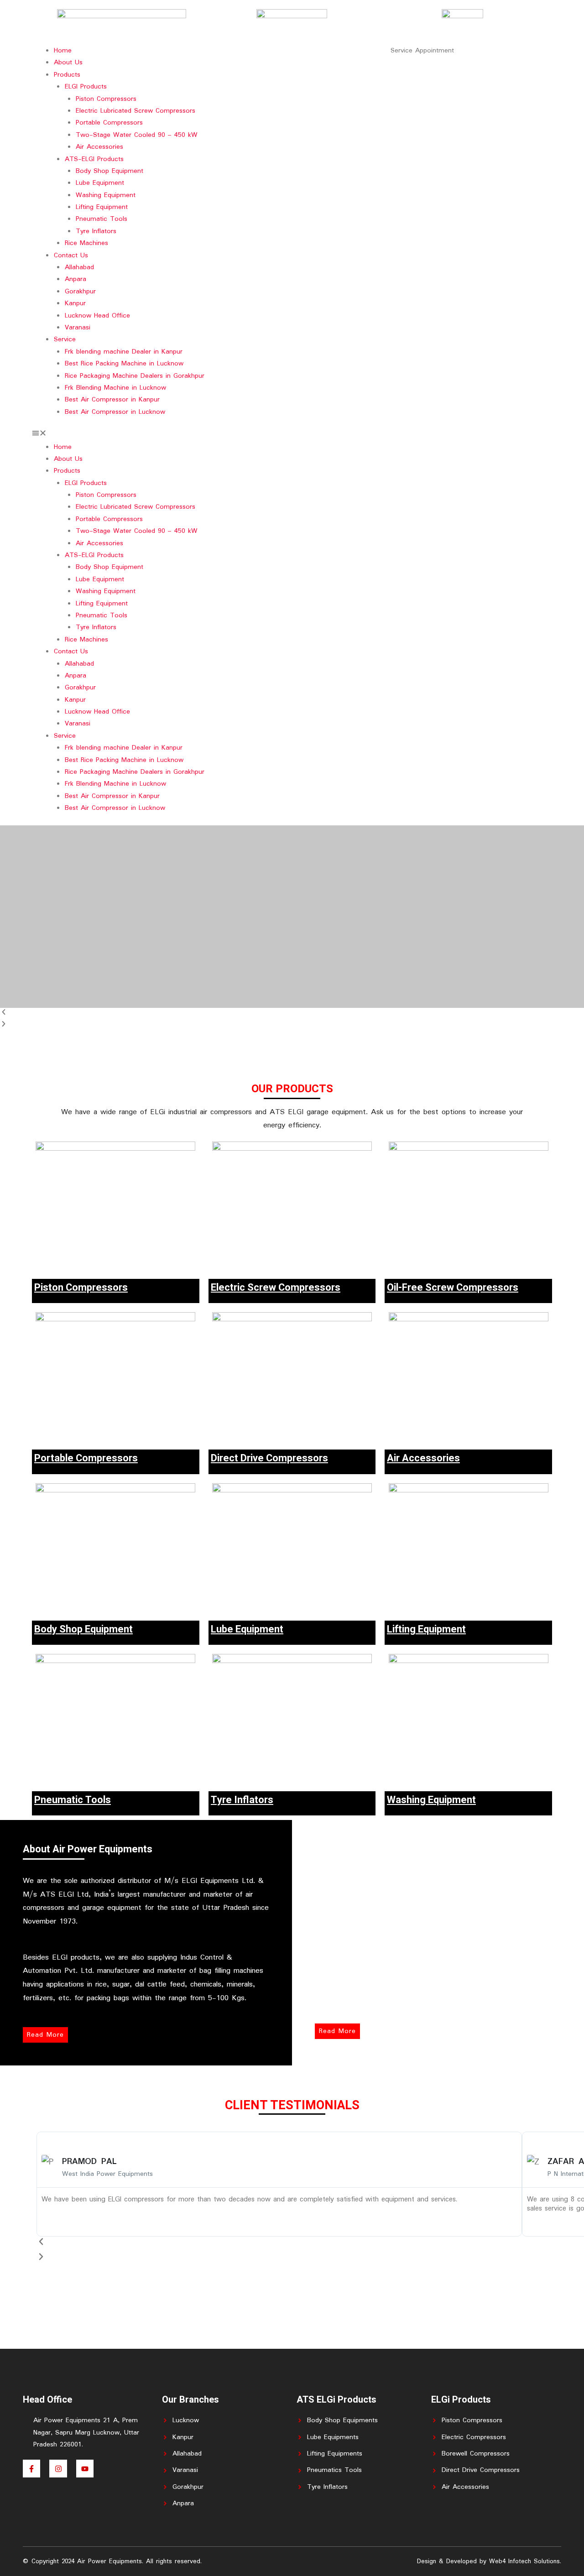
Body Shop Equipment (109, 171)
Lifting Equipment (102, 207)
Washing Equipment (106, 195)
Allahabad (79, 267)
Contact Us (71, 256)
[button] (162, 435)
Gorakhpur (80, 292)
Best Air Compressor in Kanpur (112, 400)
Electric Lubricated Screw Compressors (136, 111)
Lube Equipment (100, 183)
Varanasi (78, 328)
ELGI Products (86, 87)
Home (63, 51)
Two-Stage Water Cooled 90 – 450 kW (137, 135)
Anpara (76, 279)
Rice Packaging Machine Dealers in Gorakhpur (135, 376)
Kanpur (75, 303)
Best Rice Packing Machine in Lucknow (124, 364)
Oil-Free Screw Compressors (453, 1288)
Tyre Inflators (96, 231)
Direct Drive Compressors (269, 1458)
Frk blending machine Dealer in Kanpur (124, 352)
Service (65, 339)
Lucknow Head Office (97, 316)
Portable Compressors (109, 123)
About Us (68, 63)
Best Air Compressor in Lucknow (115, 412)
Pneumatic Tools (102, 219)
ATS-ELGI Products (94, 159)
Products (67, 75)
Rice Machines (86, 243)
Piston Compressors (106, 99)
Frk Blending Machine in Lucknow (115, 388)
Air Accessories (99, 147)
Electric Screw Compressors (276, 1288)
